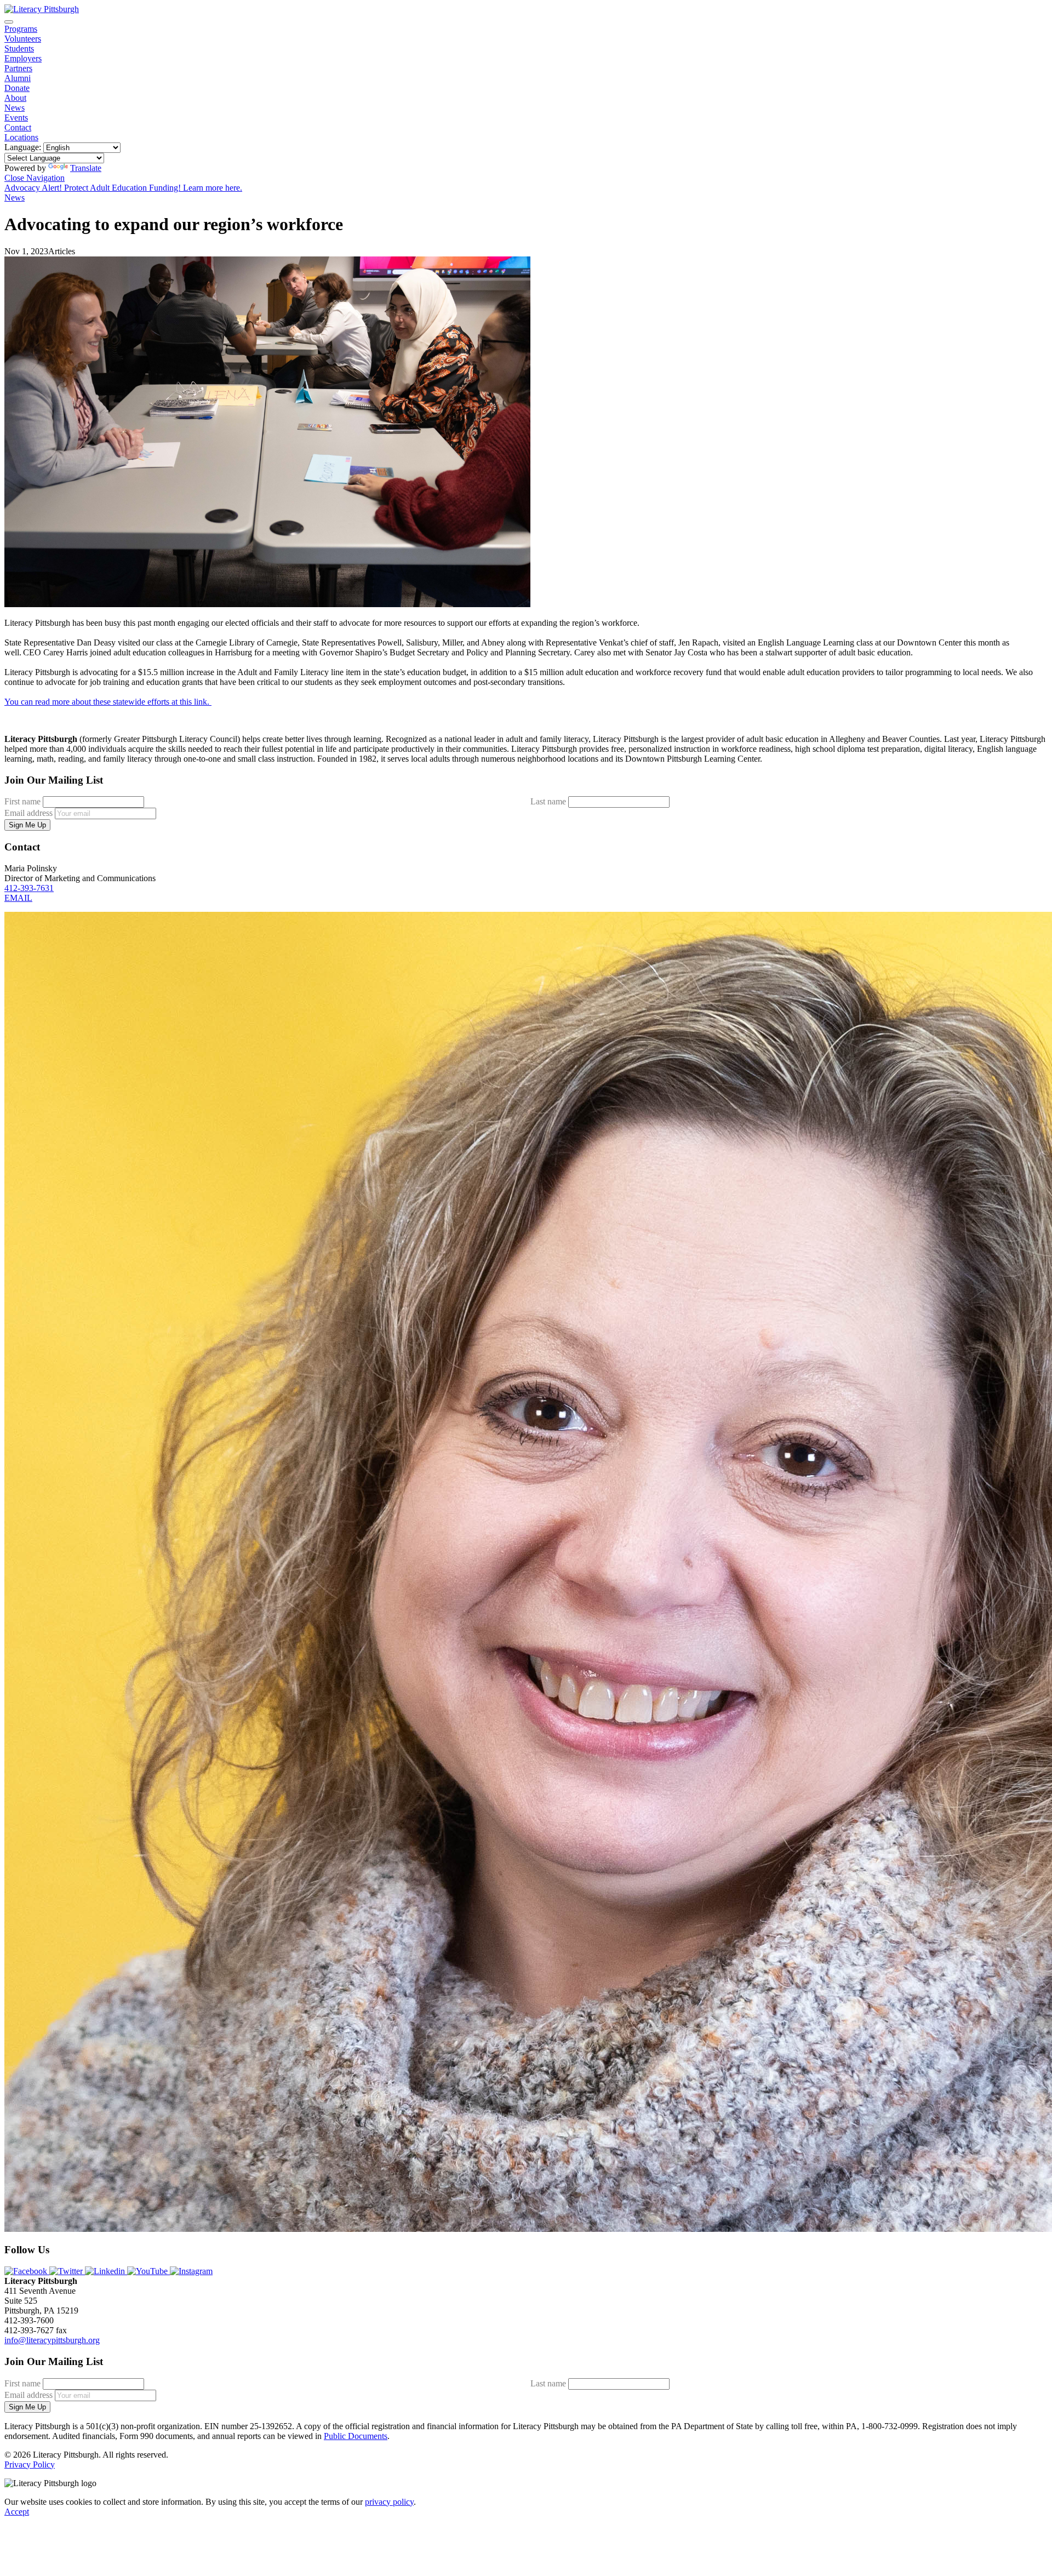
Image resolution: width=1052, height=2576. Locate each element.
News (15, 108)
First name (22, 801)
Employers (23, 58)
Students (19, 48)
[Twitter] (67, 2271)
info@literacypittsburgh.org (52, 2340)
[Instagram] (191, 2271)
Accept (17, 2512)
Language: (23, 147)
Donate (17, 88)
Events (16, 118)
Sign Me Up (27, 825)
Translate (86, 168)
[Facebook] (27, 2271)
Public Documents (356, 2436)
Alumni (18, 78)
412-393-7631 (29, 888)
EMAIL (18, 898)
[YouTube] (148, 2271)
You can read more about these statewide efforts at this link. (108, 702)
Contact (18, 127)
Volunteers (23, 39)
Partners (18, 68)
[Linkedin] (106, 2271)
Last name (548, 801)
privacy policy (389, 2502)
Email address (28, 813)
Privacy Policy (30, 2464)
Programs (21, 29)
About (15, 98)
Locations (21, 137)
